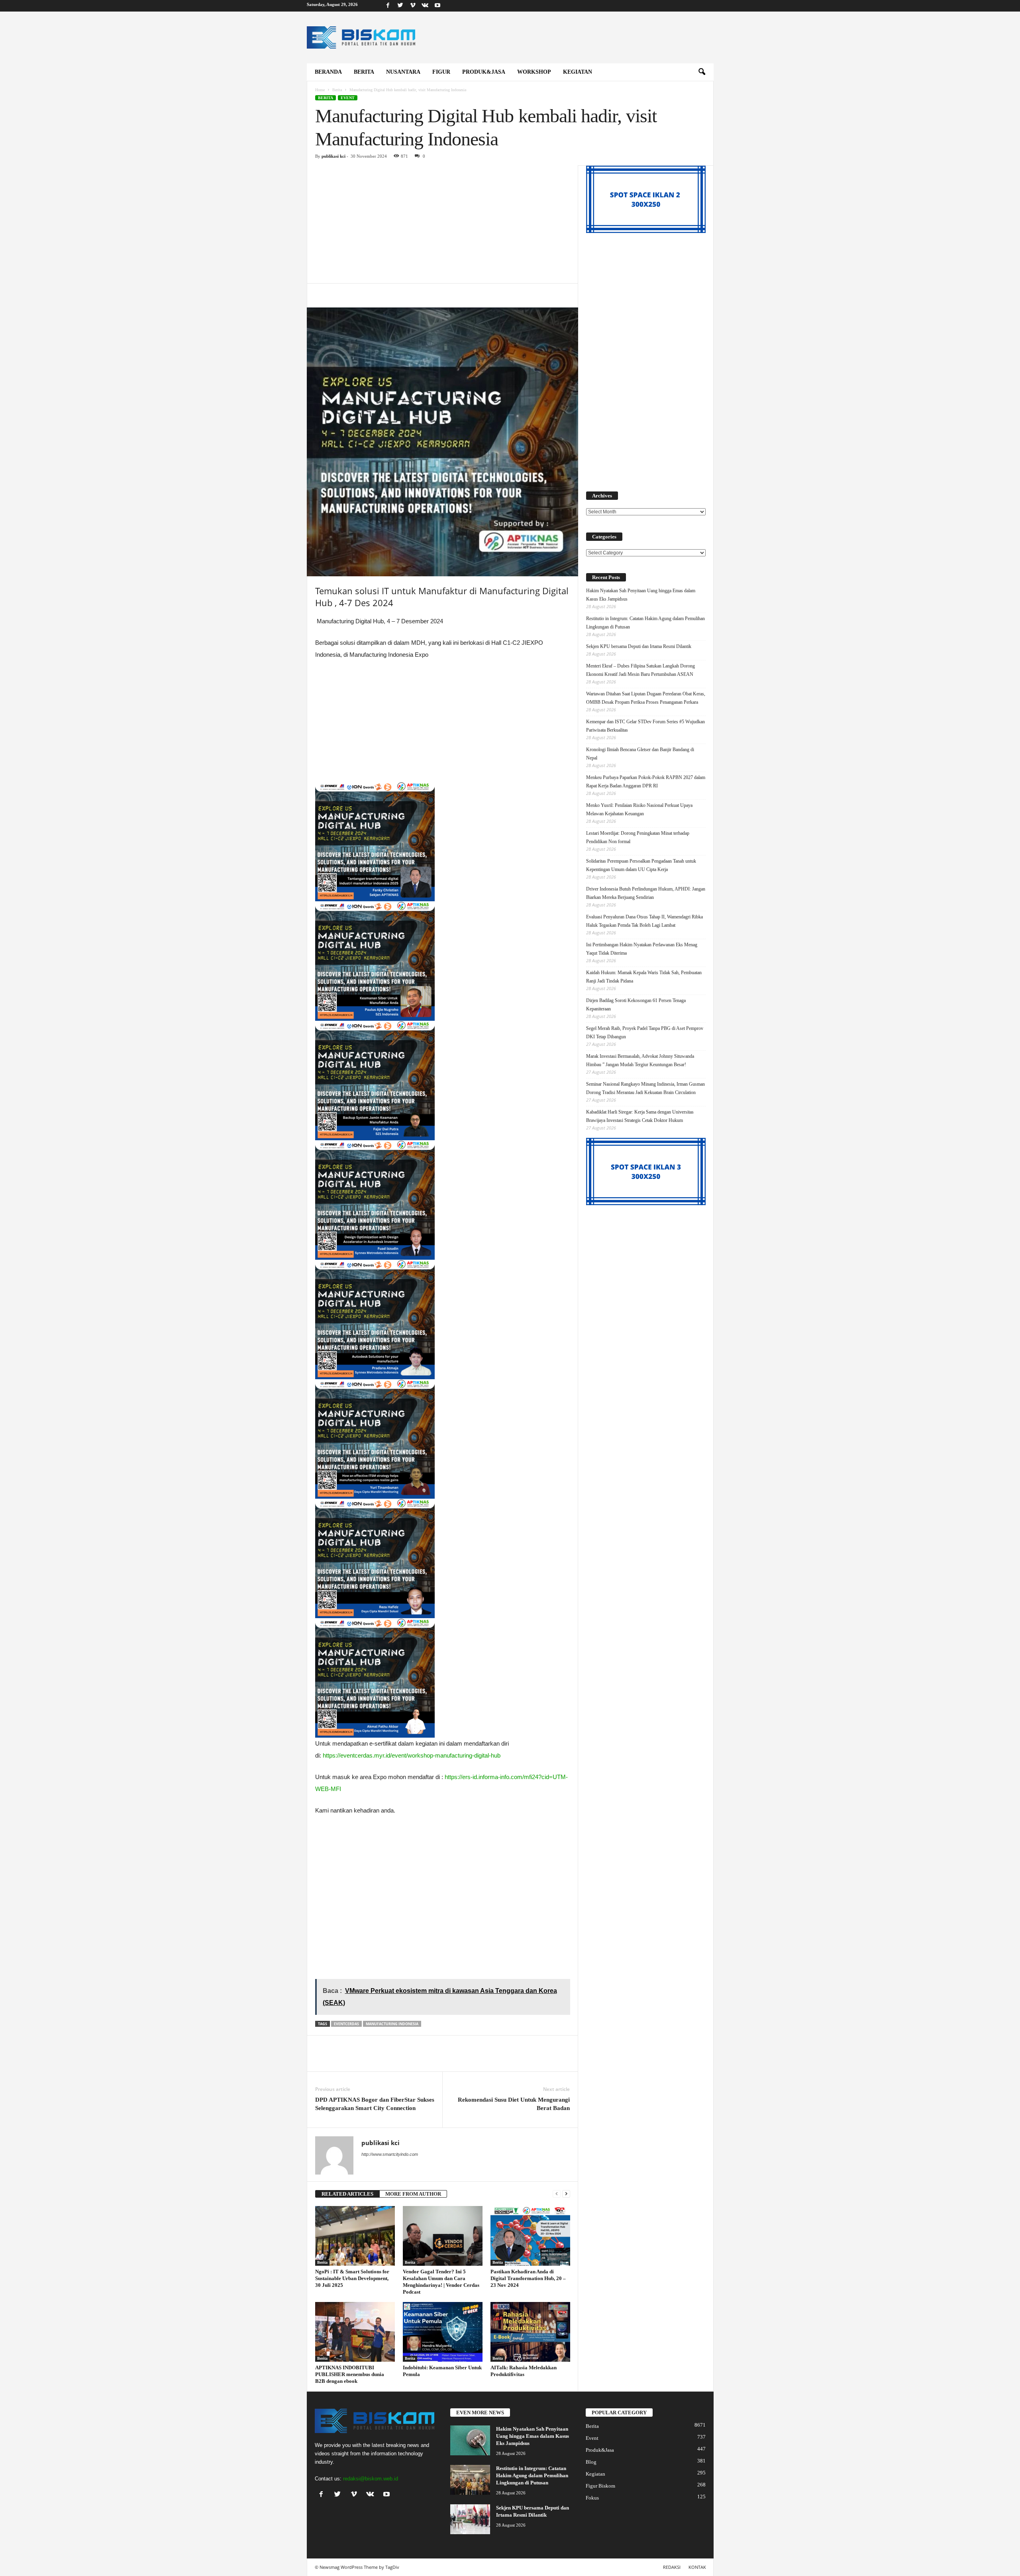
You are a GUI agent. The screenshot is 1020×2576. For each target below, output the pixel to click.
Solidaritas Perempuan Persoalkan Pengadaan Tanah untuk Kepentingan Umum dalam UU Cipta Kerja (641, 865)
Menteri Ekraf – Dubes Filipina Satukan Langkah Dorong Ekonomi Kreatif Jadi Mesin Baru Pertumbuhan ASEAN (640, 670)
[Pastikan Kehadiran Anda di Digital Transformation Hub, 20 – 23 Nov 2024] (530, 2236)
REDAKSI (672, 2567)
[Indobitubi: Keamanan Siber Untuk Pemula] (443, 2332)
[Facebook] (388, 6)
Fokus (592, 2498)
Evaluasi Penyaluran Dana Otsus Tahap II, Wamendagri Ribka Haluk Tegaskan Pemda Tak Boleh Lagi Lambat (644, 921)
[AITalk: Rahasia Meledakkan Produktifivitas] (530, 2332)
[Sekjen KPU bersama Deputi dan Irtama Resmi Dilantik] (470, 2519)
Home (320, 90)
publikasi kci (333, 156)
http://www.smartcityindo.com (390, 2154)
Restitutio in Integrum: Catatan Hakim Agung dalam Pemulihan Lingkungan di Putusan (645, 623)
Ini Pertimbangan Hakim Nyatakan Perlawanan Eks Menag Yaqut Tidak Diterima (642, 949)
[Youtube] (437, 6)
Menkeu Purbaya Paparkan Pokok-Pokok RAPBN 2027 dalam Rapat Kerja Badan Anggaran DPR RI (646, 782)
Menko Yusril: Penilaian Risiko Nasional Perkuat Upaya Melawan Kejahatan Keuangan (639, 809)
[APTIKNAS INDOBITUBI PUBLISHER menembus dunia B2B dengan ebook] (355, 2332)
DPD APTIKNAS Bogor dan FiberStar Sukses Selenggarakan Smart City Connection (375, 2104)
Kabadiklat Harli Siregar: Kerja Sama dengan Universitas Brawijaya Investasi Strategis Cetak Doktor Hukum (640, 1116)
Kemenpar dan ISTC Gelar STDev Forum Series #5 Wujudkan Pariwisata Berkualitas (645, 726)
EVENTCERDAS (346, 2024)
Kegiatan (578, 72)
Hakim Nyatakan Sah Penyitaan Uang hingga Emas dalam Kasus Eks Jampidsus (641, 595)
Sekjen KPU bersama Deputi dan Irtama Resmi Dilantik (639, 646)
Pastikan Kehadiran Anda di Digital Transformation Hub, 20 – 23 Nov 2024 (528, 2278)
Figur (441, 72)
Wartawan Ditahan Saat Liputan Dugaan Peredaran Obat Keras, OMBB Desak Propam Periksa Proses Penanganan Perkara (646, 698)
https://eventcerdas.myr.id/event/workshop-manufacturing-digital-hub (412, 1755)
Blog (591, 2462)
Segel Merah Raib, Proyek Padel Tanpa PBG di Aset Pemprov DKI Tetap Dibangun (645, 1033)
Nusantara (403, 72)
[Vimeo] (413, 6)
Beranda (328, 72)
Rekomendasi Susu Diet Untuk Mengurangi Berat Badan (514, 2104)
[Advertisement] (442, 224)
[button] (702, 72)
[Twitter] (400, 6)
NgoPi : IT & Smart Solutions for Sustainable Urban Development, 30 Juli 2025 (352, 2278)
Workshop (534, 72)
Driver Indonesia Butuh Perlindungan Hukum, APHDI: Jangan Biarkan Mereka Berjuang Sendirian (646, 893)
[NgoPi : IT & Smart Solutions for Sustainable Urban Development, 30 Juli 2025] (355, 2236)
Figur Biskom (600, 2486)
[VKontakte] (425, 6)
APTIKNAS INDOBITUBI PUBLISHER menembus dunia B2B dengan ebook (350, 2374)
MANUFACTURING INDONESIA (392, 2024)
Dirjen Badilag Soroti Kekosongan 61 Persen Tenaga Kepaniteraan (636, 1005)
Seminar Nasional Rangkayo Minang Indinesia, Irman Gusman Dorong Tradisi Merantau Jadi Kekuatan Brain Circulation (645, 1088)
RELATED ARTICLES (347, 2194)
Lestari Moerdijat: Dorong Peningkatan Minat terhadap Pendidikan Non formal (638, 837)
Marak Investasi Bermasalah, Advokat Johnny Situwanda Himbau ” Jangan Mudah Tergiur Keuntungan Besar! (640, 1060)
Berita (364, 72)
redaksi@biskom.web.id (371, 2479)
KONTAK (697, 2567)
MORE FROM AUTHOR (413, 2194)
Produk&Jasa (484, 72)
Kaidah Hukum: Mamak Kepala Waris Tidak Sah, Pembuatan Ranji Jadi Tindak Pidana (644, 977)
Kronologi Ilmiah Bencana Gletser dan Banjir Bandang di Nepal (640, 754)
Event (348, 98)
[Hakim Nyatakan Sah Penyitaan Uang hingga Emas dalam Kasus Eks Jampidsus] (470, 2440)
